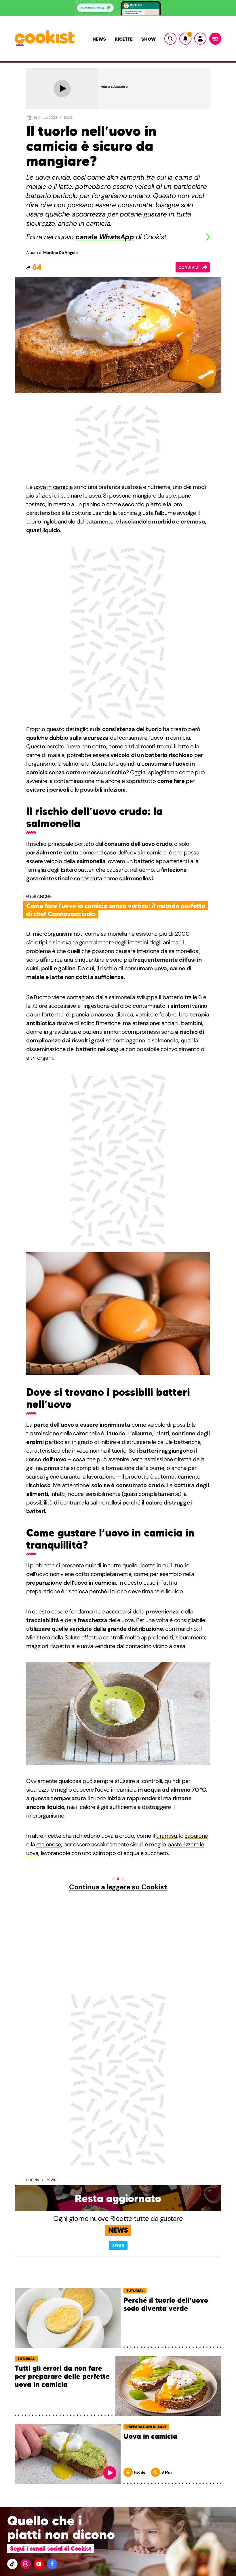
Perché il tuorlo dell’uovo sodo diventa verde (166, 2305)
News (99, 39)
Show (149, 39)
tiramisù (166, 1836)
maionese (49, 1844)
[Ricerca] (170, 39)
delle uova (106, 1620)
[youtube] (39, 2564)
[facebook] (52, 2564)
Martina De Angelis (61, 253)
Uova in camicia (150, 2437)
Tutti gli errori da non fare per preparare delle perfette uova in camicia (62, 2377)
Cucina (33, 2180)
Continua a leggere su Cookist (118, 1887)
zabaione (196, 1836)
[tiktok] (12, 2564)
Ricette (124, 39)
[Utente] (200, 39)
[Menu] (215, 39)
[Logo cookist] (45, 39)
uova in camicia (53, 487)
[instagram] (26, 2564)
